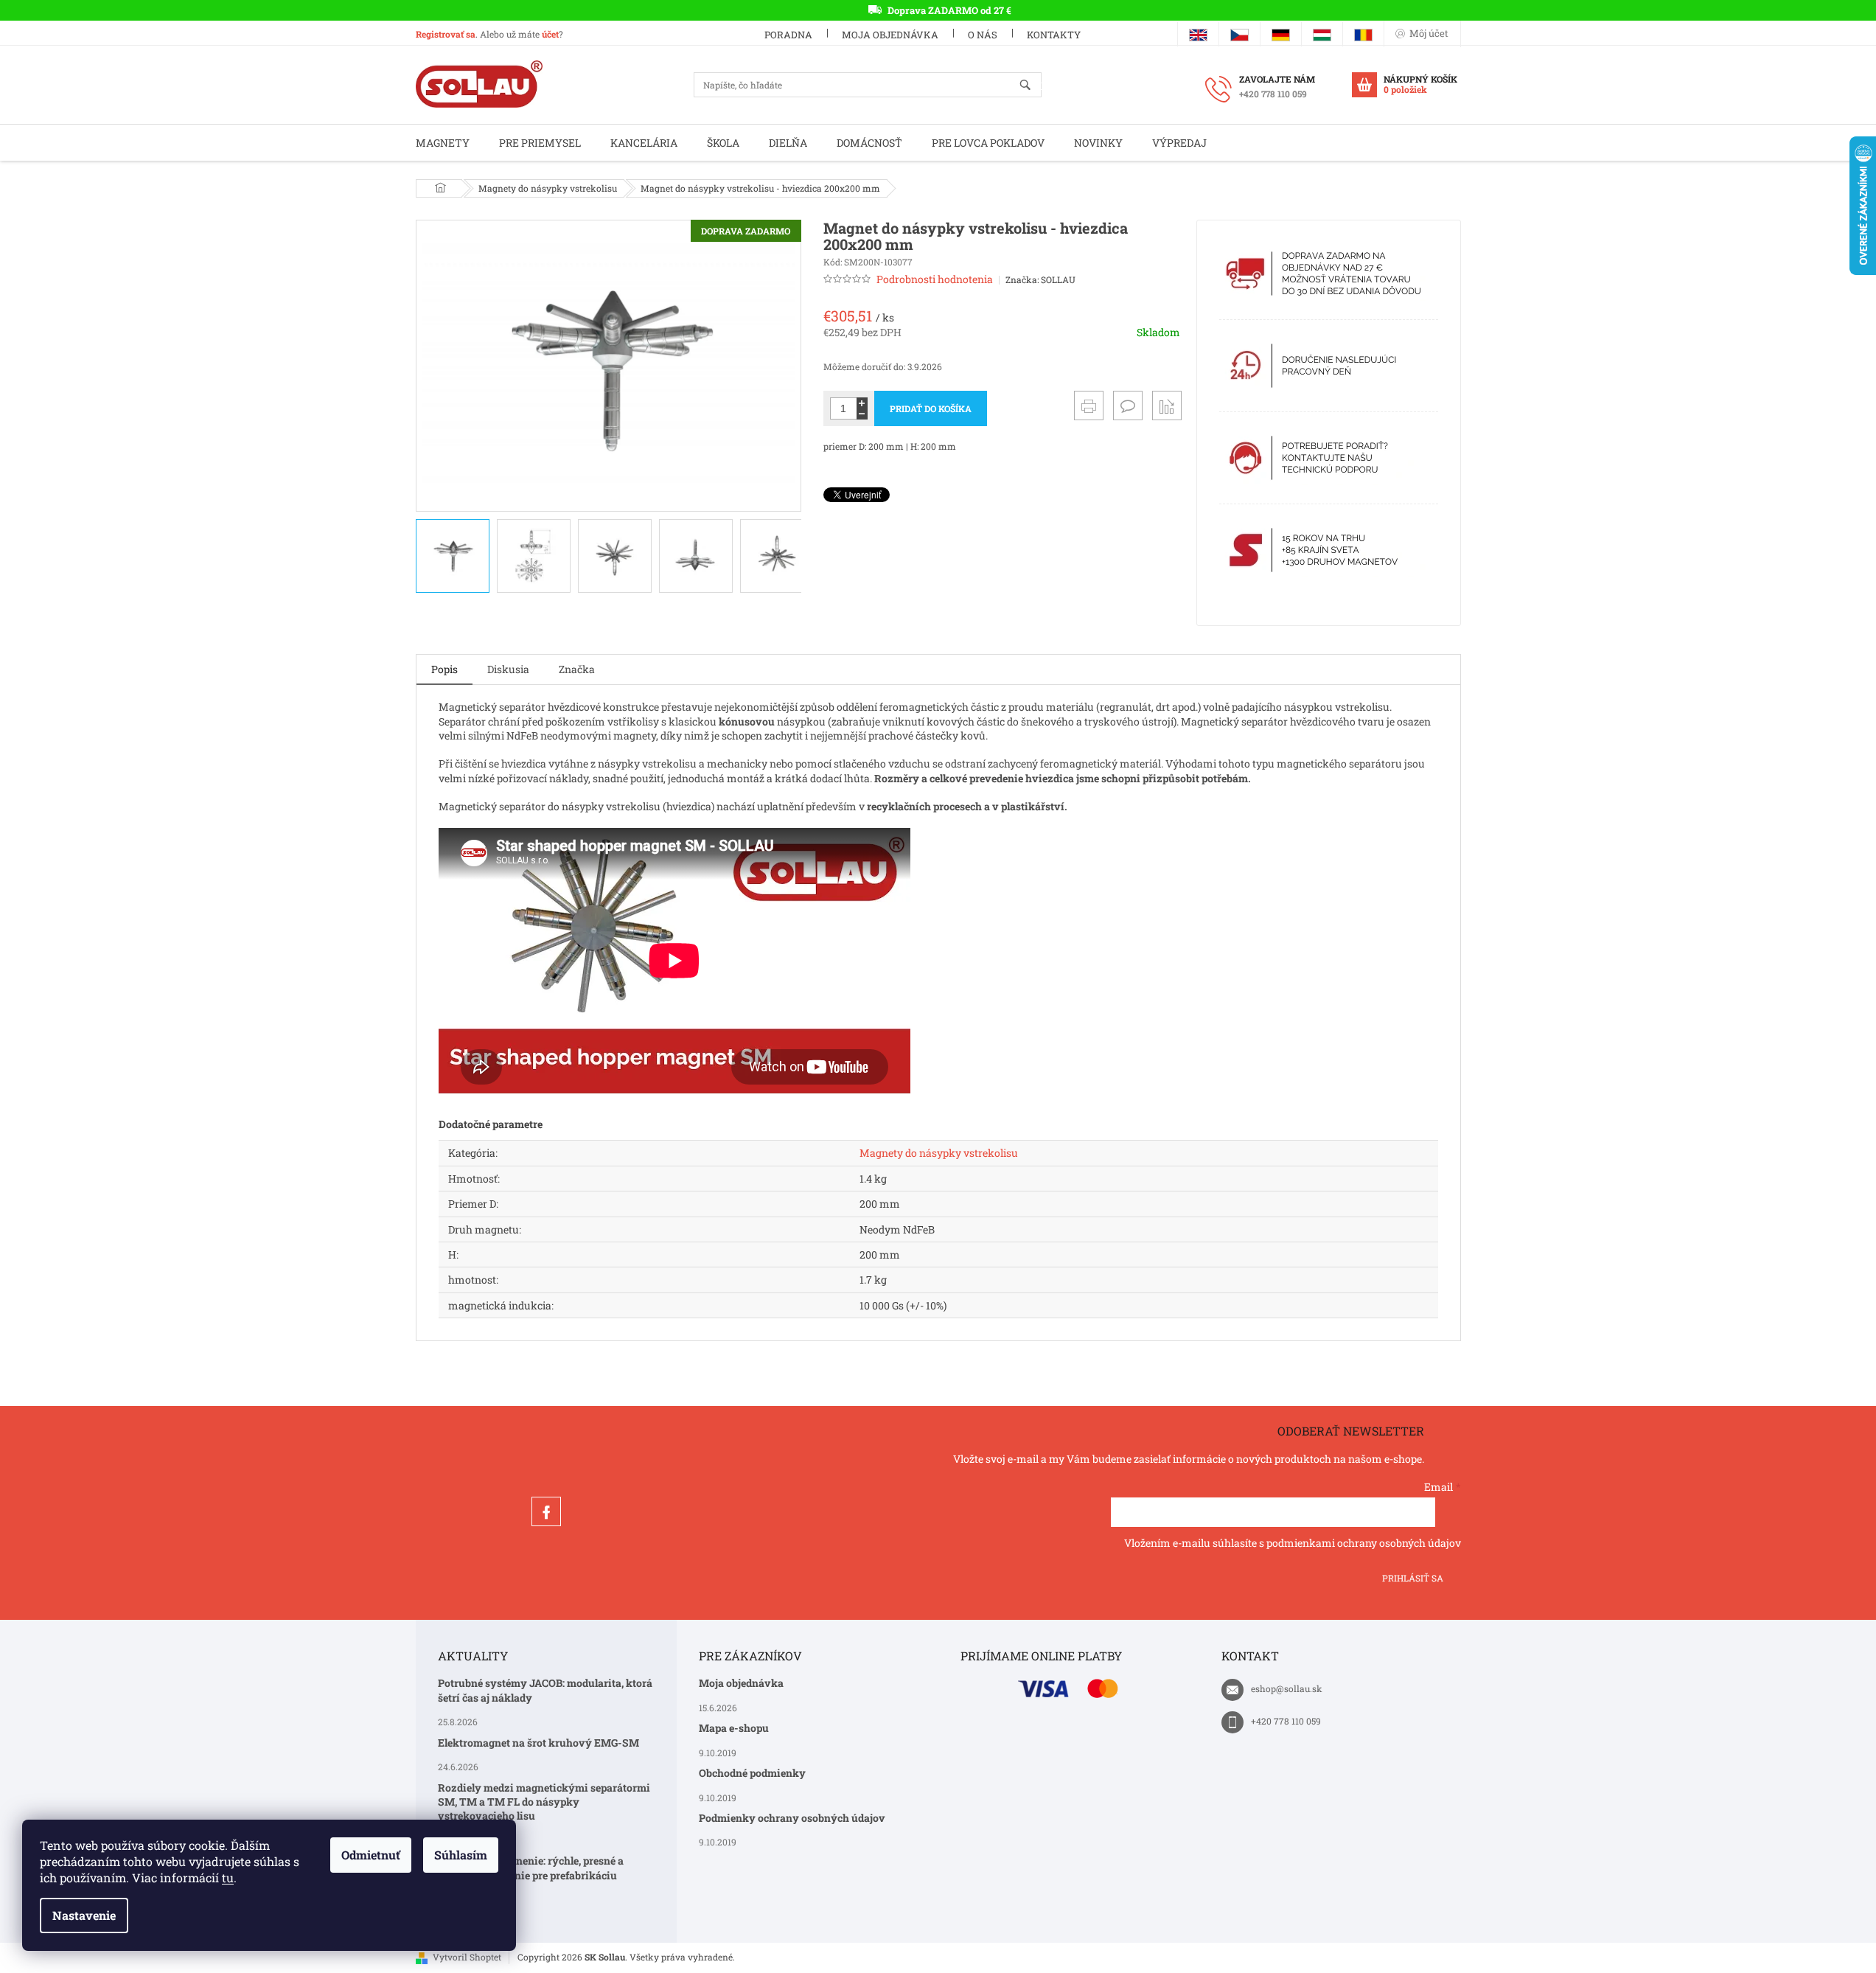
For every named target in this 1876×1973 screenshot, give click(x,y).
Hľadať (1032, 86)
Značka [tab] (577, 669)
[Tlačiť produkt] (1089, 406)
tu (228, 1878)
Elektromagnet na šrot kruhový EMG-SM (538, 1743)
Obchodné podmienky (752, 1773)
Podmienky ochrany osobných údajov (792, 1818)
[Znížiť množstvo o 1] (862, 414)
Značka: (1040, 279)
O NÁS (983, 35)
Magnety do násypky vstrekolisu (939, 1153)
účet (550, 34)
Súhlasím (461, 1855)
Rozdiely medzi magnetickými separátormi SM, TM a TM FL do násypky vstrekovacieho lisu (544, 1802)
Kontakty (1054, 35)
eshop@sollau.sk (1287, 1688)
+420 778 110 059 (1286, 1721)
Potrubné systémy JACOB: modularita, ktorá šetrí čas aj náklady (545, 1690)
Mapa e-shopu (734, 1728)
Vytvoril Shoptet (467, 1957)
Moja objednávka (890, 35)
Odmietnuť (371, 1855)
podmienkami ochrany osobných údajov (1364, 1543)
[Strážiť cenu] (1167, 406)
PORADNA (788, 35)
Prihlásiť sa (1413, 1578)
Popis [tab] (444, 669)
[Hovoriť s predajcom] (1128, 406)
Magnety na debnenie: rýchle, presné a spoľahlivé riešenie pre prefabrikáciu (531, 1868)
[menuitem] (443, 143)
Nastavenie (84, 1915)
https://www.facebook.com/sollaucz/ (546, 1511)
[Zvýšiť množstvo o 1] (862, 403)
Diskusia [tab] (508, 669)
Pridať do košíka (931, 408)
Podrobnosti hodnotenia (935, 279)
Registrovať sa (446, 34)
